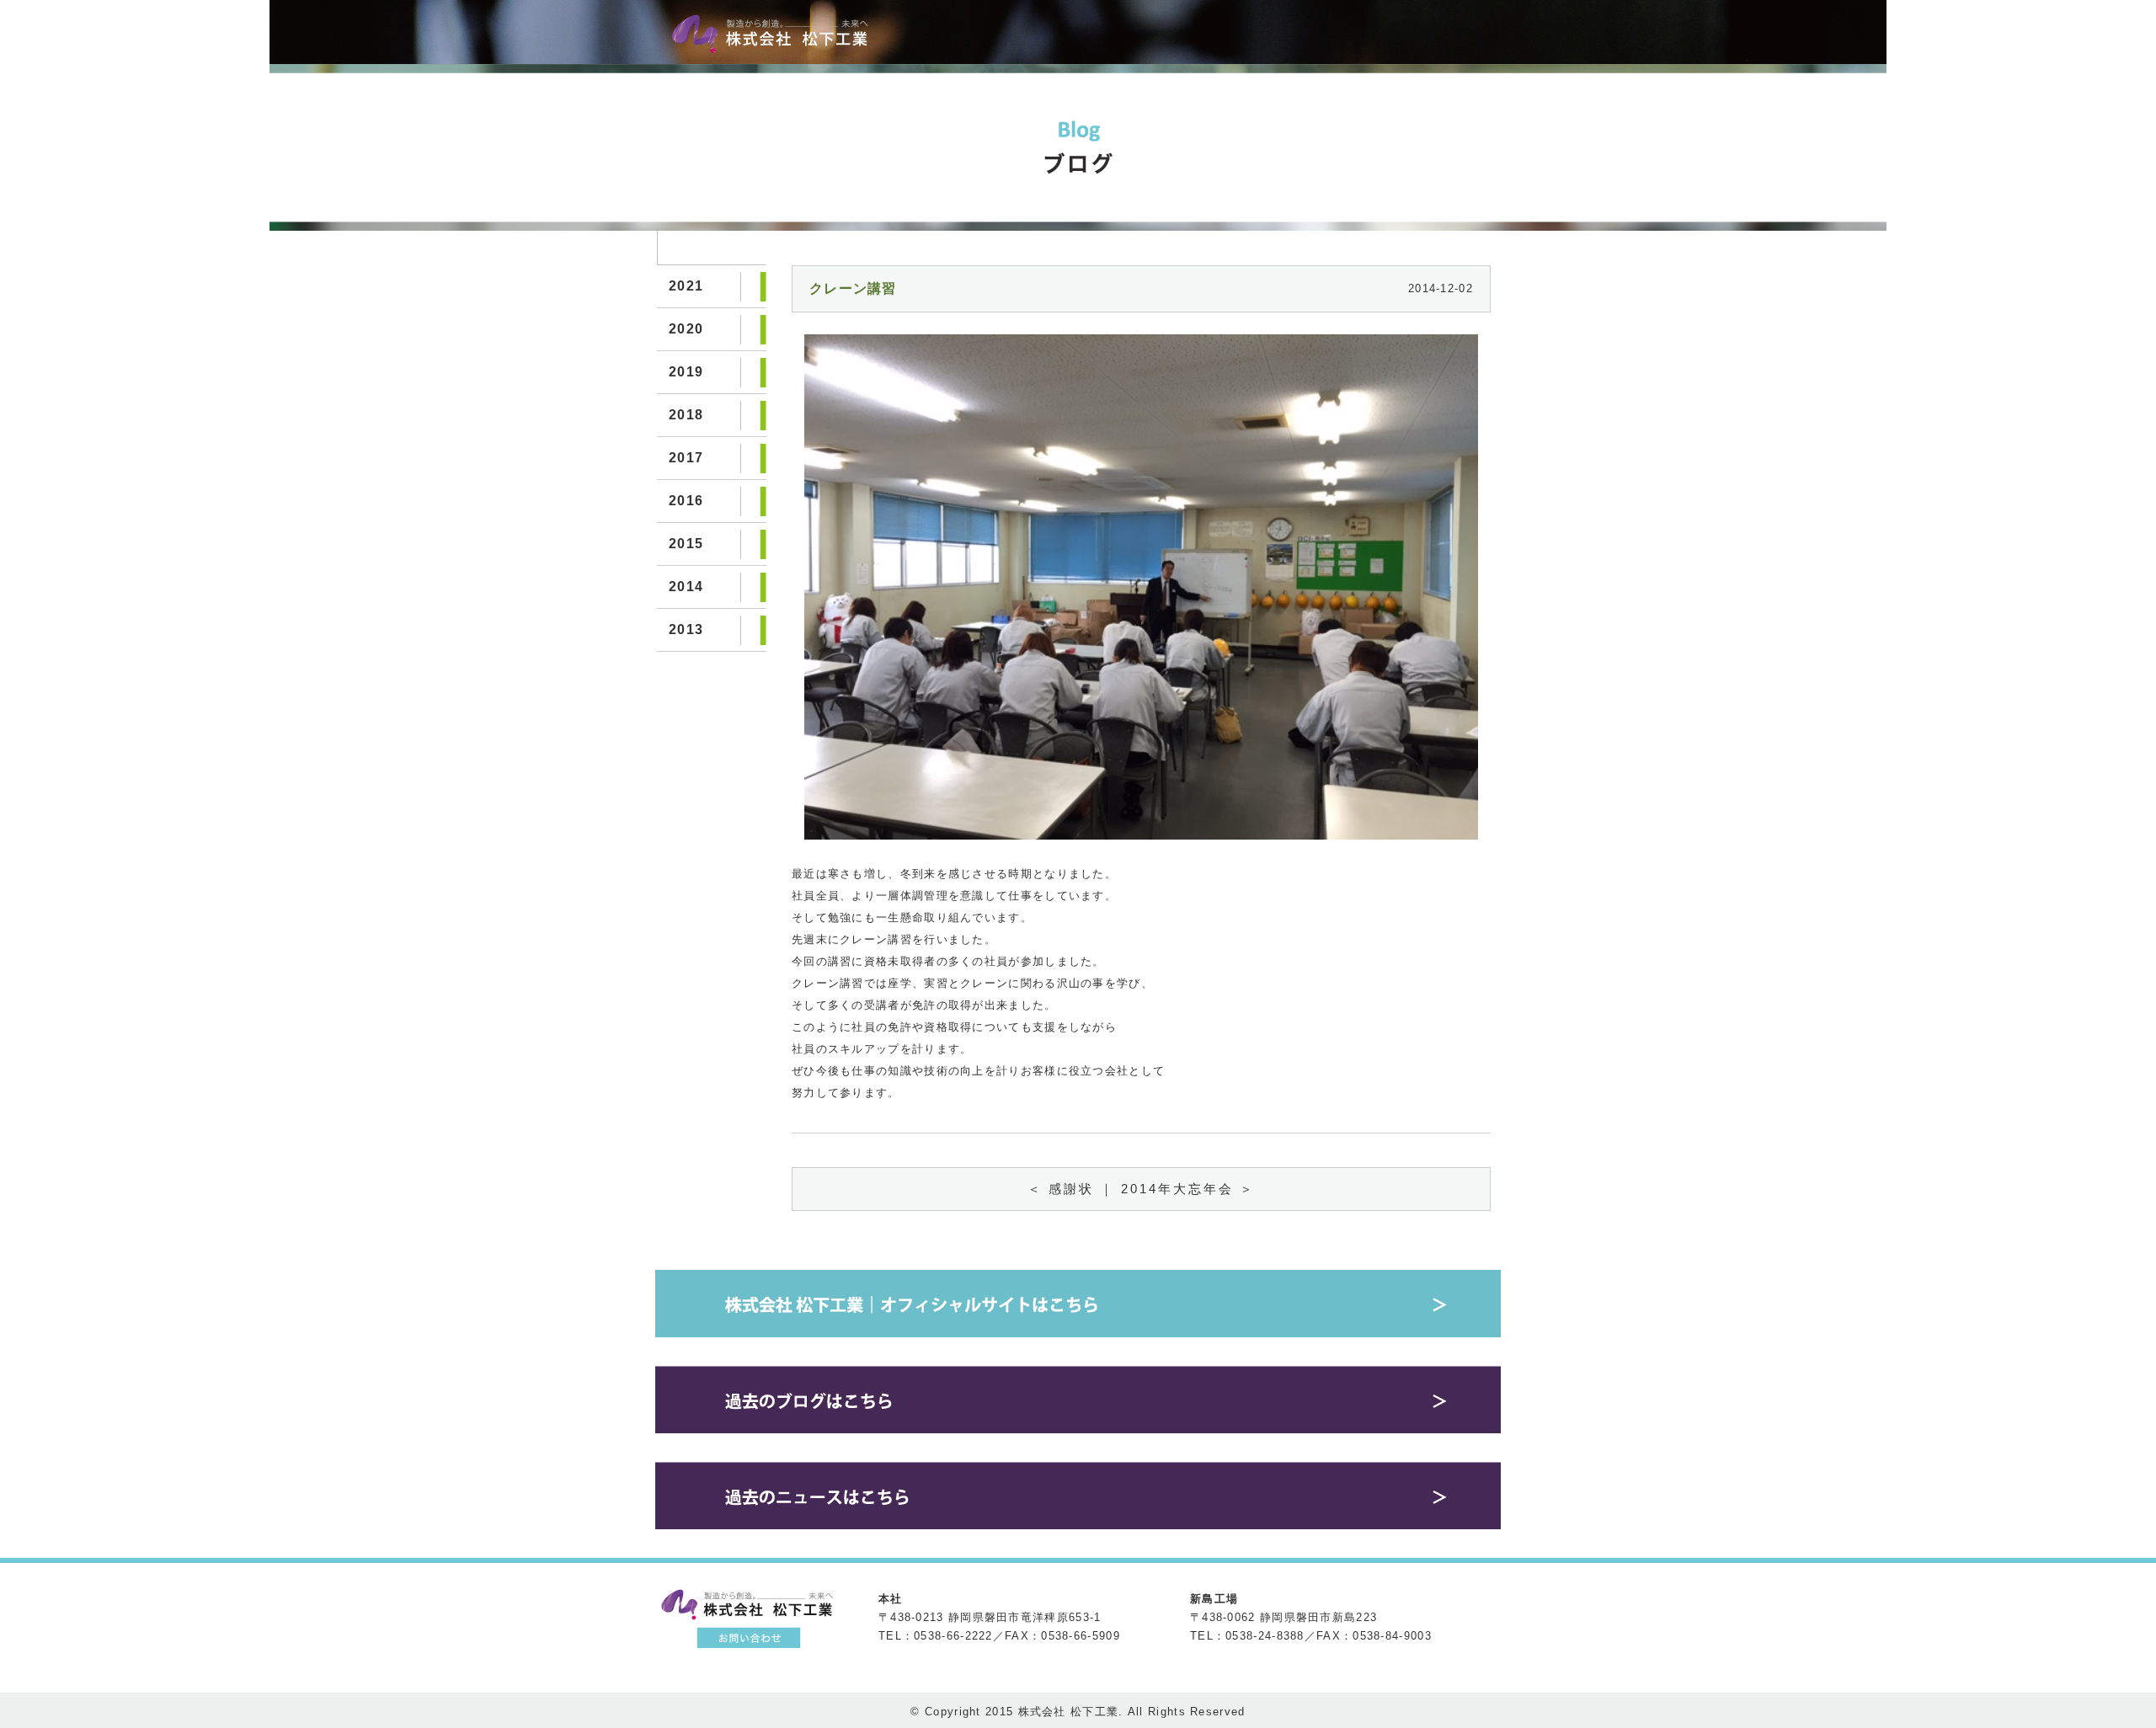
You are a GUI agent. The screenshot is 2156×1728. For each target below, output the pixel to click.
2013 (686, 629)
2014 (686, 587)
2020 (686, 329)
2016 (686, 501)
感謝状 (1071, 1189)
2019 (686, 372)
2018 (686, 415)
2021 (686, 286)
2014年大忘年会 (1177, 1189)
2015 (686, 544)
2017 (686, 458)
